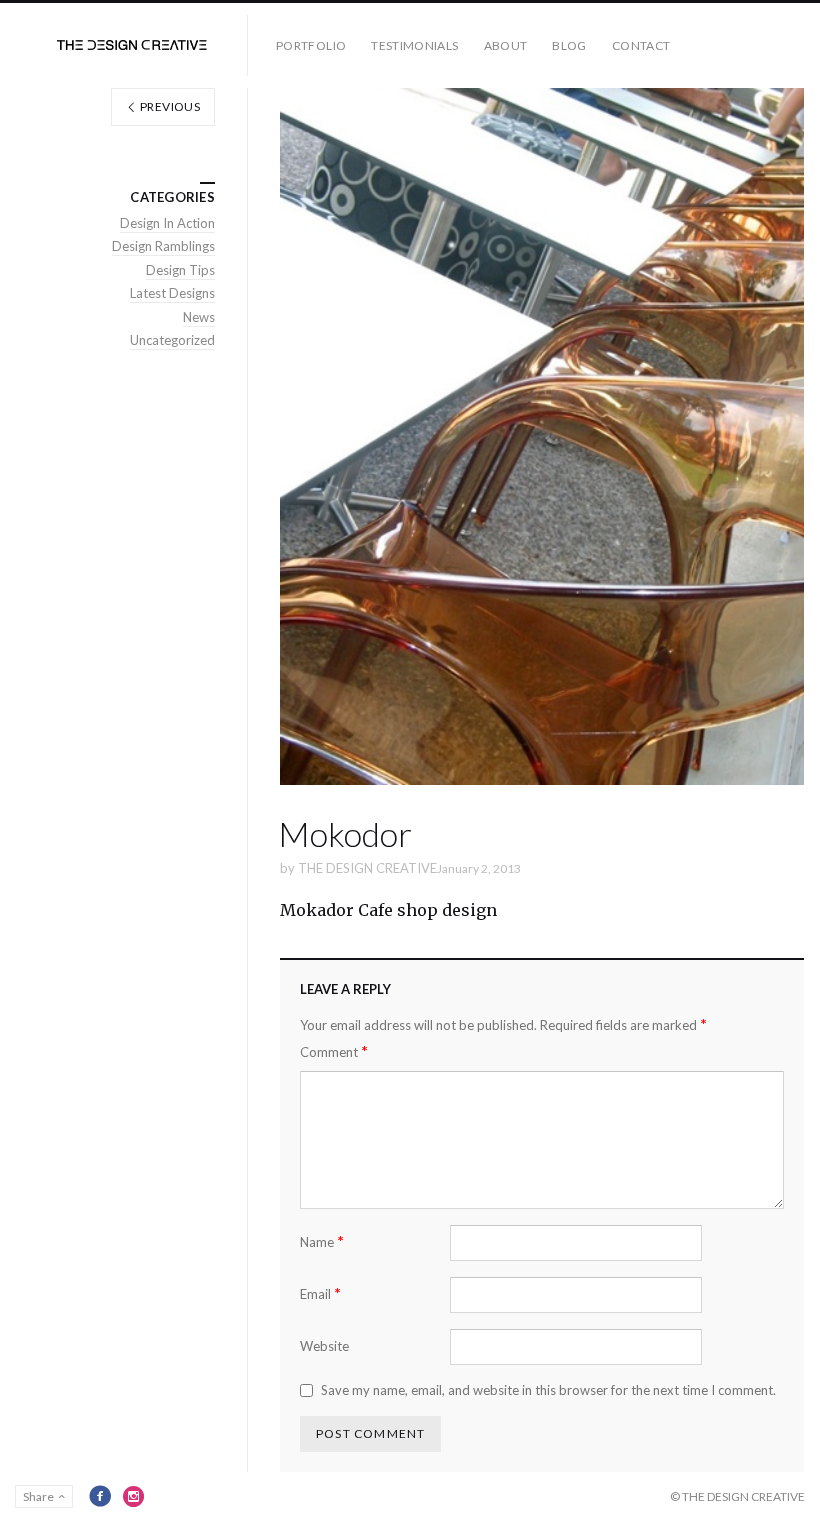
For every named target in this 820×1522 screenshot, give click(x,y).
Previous (169, 106)
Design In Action (167, 223)
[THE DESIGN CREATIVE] (132, 45)
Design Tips (180, 270)
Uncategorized (172, 340)
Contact (641, 45)
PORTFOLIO (311, 45)
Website (324, 1346)
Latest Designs (172, 293)
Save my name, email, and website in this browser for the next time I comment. (548, 1390)
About (506, 45)
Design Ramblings (163, 246)
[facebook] (100, 1496)
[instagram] (134, 1496)
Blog (569, 45)
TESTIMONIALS (414, 45)
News (199, 317)
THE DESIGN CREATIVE (367, 868)
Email (320, 1293)
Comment (334, 1051)
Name (322, 1241)
